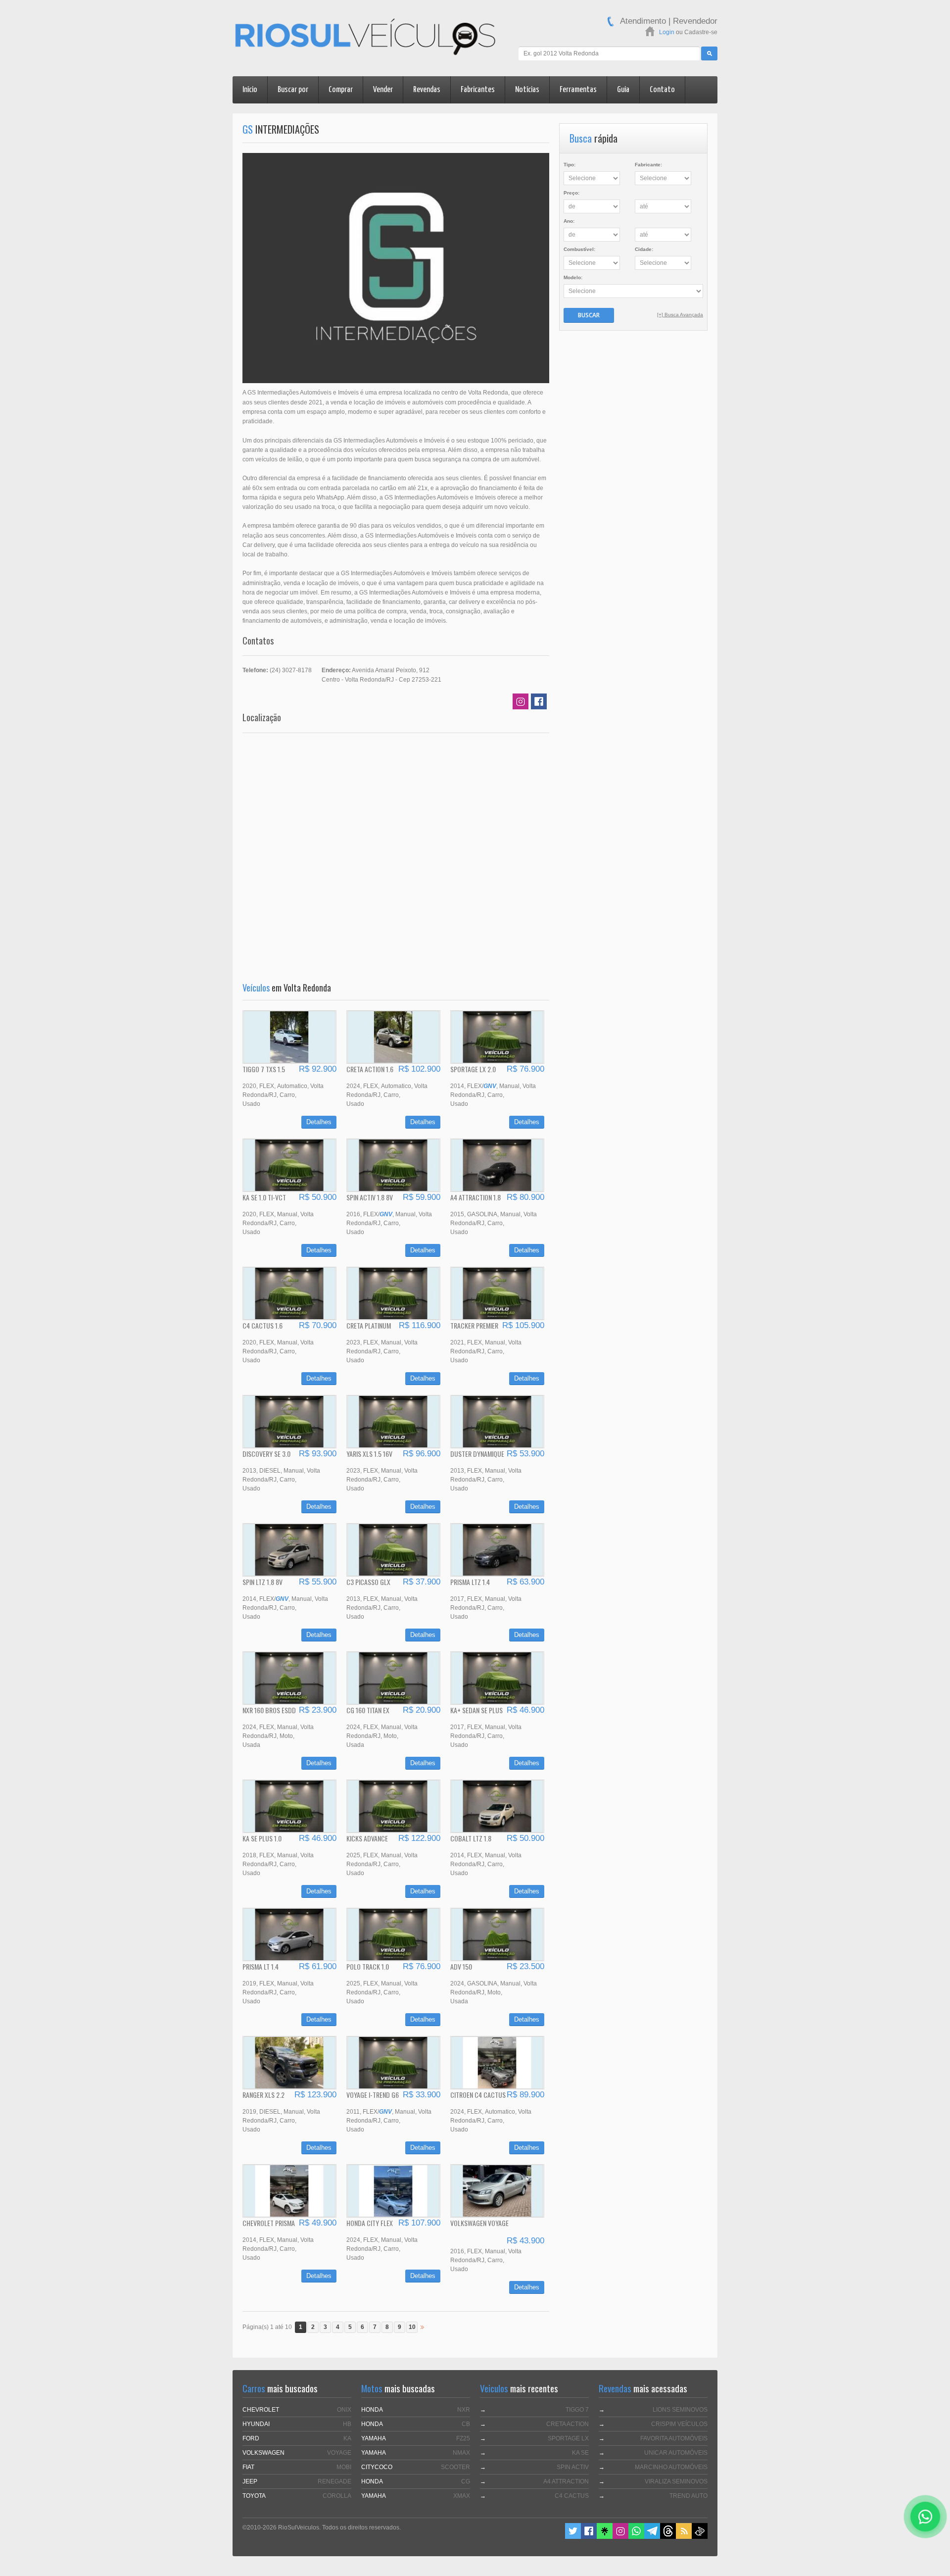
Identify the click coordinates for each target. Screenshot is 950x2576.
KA (347, 2438)
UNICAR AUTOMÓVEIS (676, 2453)
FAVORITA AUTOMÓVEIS (674, 2438)
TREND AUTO (689, 2496)
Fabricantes (478, 90)
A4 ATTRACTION (566, 2481)
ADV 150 (461, 1966)
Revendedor (695, 21)
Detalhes (319, 1122)
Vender (383, 90)
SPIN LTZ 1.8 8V (262, 1582)
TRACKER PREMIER (474, 1325)
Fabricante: (648, 165)
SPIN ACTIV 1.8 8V (370, 1197)
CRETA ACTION (568, 2424)
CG (466, 2481)
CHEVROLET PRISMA (269, 2223)
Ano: (569, 221)
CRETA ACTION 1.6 (370, 1069)
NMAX (461, 2453)
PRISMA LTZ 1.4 (470, 1582)
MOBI (344, 2467)
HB (347, 2424)
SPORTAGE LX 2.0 (473, 1069)
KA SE (580, 2453)
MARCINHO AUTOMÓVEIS (671, 2467)
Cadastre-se (701, 32)
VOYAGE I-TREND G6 (373, 2095)
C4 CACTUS (572, 2496)
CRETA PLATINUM (369, 1325)
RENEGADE (334, 2481)
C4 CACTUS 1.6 (262, 1325)
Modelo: (573, 277)
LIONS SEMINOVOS (680, 2410)
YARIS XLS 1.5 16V (369, 1454)
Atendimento (643, 21)
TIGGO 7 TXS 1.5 (264, 1069)
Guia (623, 90)
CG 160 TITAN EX (368, 1710)
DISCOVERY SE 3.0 (266, 1454)
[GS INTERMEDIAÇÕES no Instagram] (521, 703)
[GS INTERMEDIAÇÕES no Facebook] (539, 703)
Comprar (341, 90)
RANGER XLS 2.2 (263, 2095)
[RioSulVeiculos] (365, 38)
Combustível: (579, 249)
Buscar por (293, 90)
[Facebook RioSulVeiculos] (589, 2537)
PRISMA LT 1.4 (261, 1966)
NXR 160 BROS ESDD (269, 1710)
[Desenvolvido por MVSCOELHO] (700, 2537)
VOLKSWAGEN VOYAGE (479, 2223)
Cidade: (644, 249)
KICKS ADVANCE (367, 1838)
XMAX (462, 2496)
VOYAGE (339, 2453)
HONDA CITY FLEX (370, 2223)
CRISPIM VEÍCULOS (679, 2424)
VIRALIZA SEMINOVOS (676, 2481)
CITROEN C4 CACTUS (478, 2095)
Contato (662, 90)
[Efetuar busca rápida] (709, 53)
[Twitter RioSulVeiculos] (573, 2537)
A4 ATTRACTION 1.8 (475, 1197)
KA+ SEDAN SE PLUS (476, 1710)
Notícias (527, 90)
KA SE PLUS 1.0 (262, 1838)
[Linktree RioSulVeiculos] (605, 2537)
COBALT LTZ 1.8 (471, 1838)
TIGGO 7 (577, 2410)
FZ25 (463, 2438)
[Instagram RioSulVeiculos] (620, 2537)
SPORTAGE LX (568, 2438)
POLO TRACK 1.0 (368, 1966)
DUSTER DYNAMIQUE (477, 1454)
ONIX (344, 2410)
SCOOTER (455, 2467)
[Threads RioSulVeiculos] (668, 2537)
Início (250, 90)
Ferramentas (578, 90)
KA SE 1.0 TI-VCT (264, 1197)
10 (412, 2327)
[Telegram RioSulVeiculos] (652, 2537)
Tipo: (570, 165)
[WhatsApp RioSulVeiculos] (636, 2537)
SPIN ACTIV (573, 2467)
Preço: (571, 193)
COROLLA (337, 2496)
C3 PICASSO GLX (368, 1582)
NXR (464, 2410)
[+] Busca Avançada (680, 315)
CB (466, 2424)
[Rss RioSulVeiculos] (684, 2537)
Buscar (589, 315)
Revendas (427, 90)
